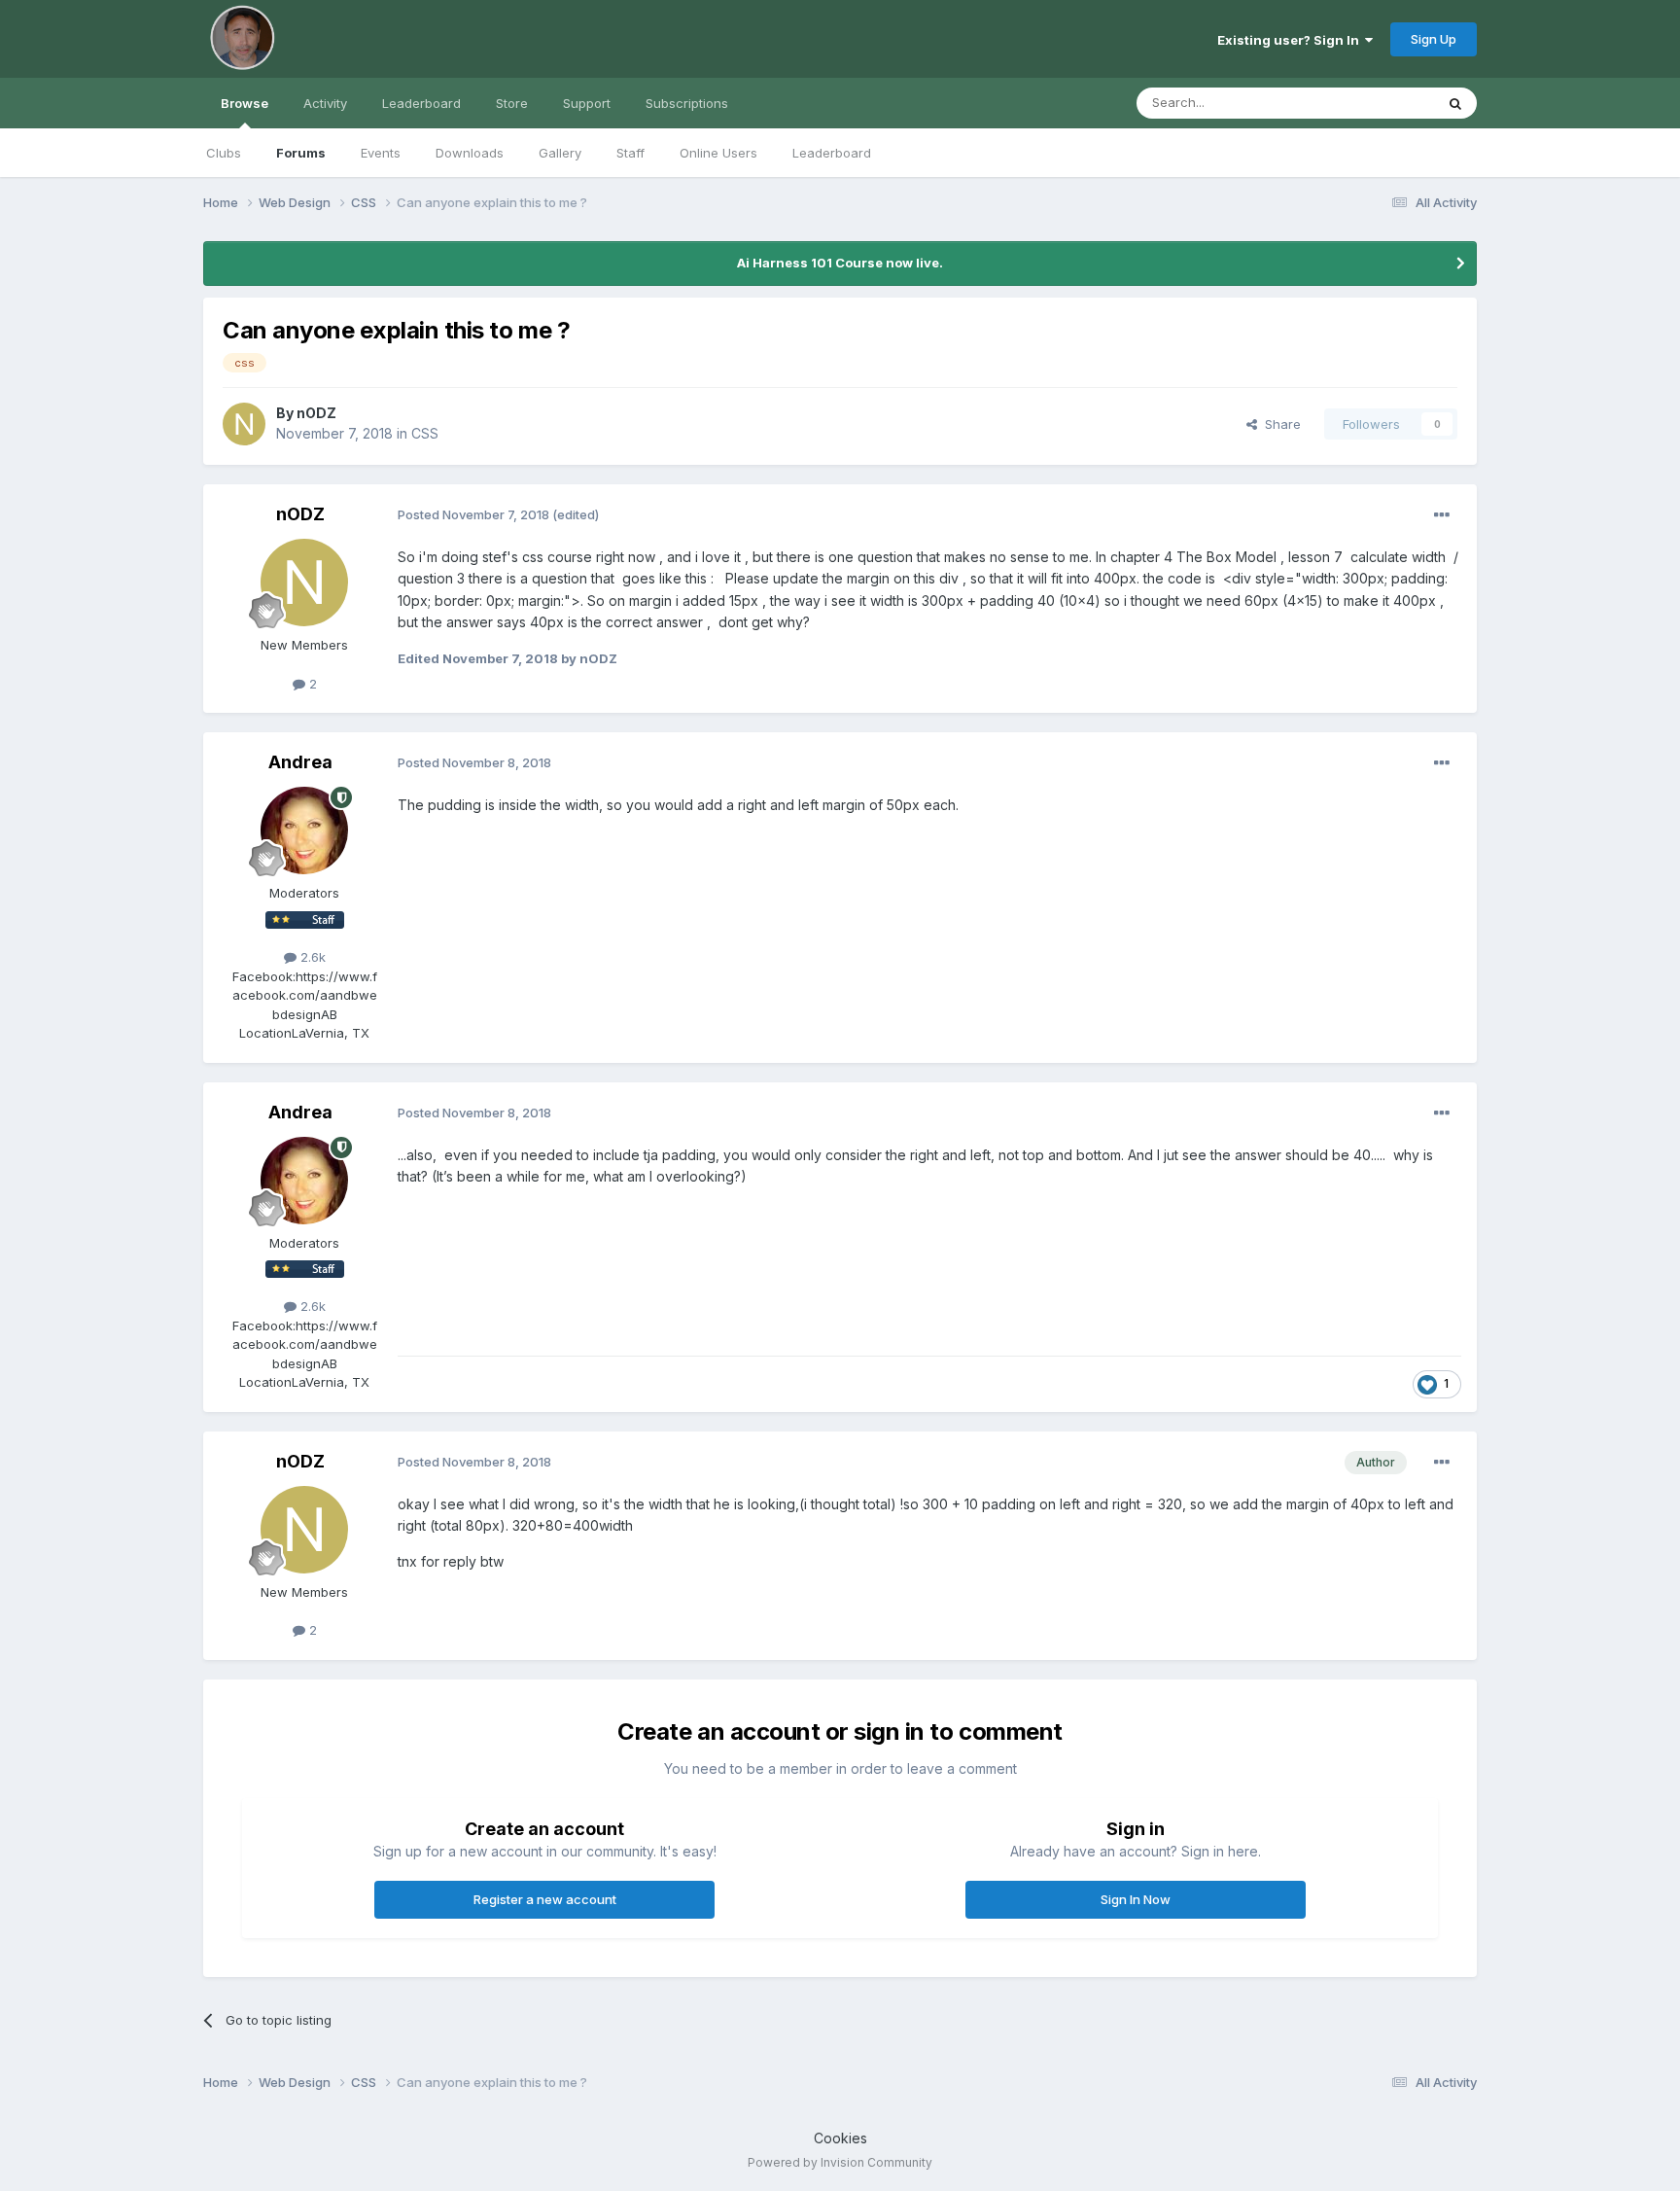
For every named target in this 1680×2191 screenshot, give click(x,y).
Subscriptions (687, 103)
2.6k (311, 957)
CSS (425, 433)
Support (587, 103)
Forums (301, 153)
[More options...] (1442, 515)
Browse (245, 103)
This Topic (1377, 103)
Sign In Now (1136, 1899)
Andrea (300, 762)
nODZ (316, 413)
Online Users (718, 153)
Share (1279, 424)
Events (381, 153)
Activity (325, 103)
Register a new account (545, 1899)
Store (512, 103)
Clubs (224, 153)
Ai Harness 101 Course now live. (840, 263)
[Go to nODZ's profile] (244, 424)
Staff (630, 153)
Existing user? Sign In (1291, 40)
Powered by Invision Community (840, 2162)
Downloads (470, 153)
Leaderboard (832, 153)
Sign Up (1434, 39)
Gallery (560, 153)
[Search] (1455, 103)
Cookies (840, 2138)
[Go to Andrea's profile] (304, 830)
